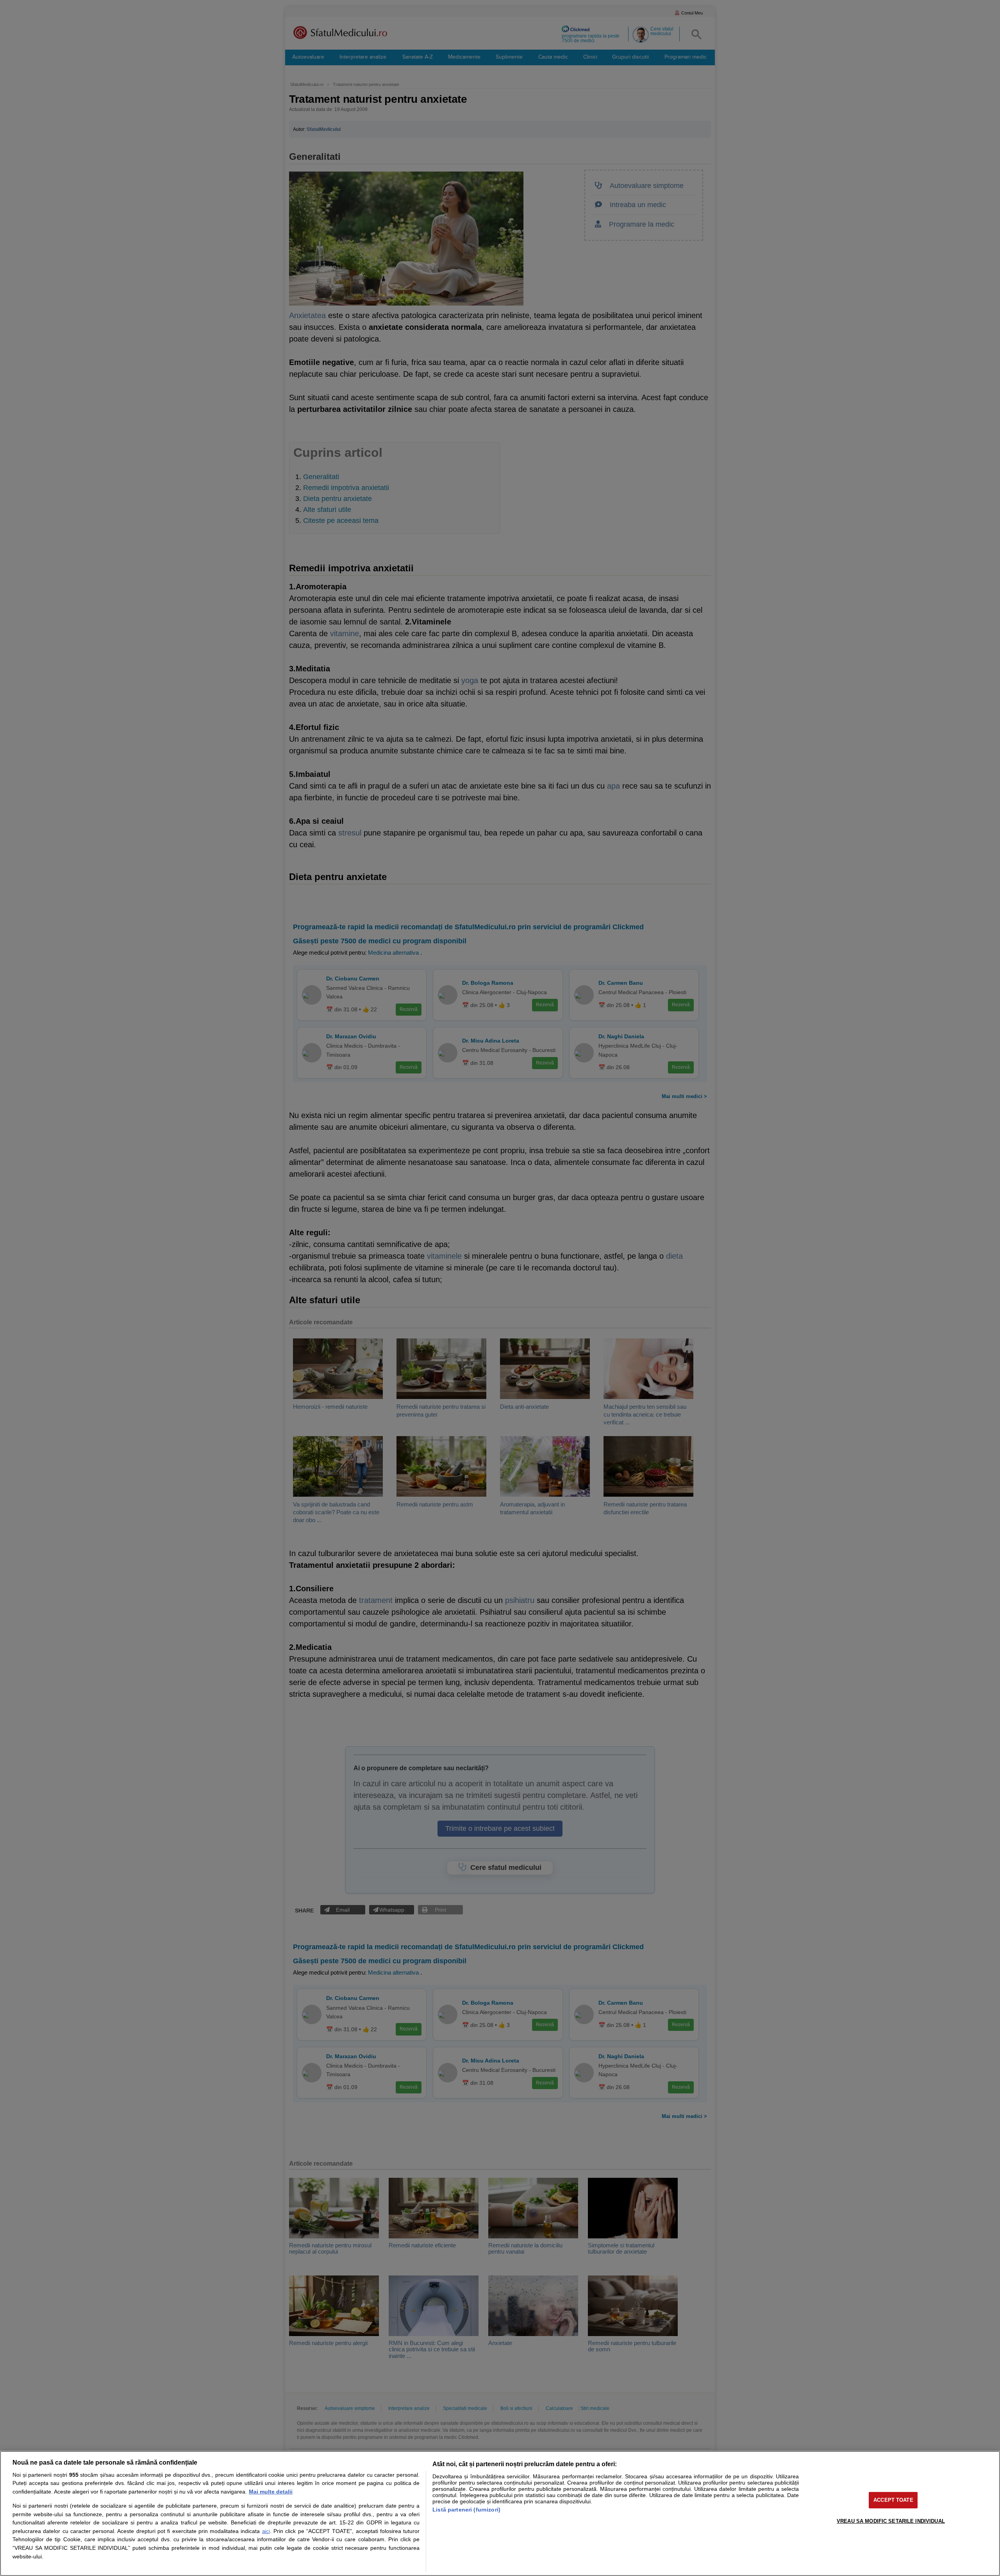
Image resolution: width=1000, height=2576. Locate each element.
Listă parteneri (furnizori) (466, 2510)
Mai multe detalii (271, 2492)
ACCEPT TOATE (893, 2500)
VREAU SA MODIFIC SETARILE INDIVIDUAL (891, 2521)
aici (266, 2531)
